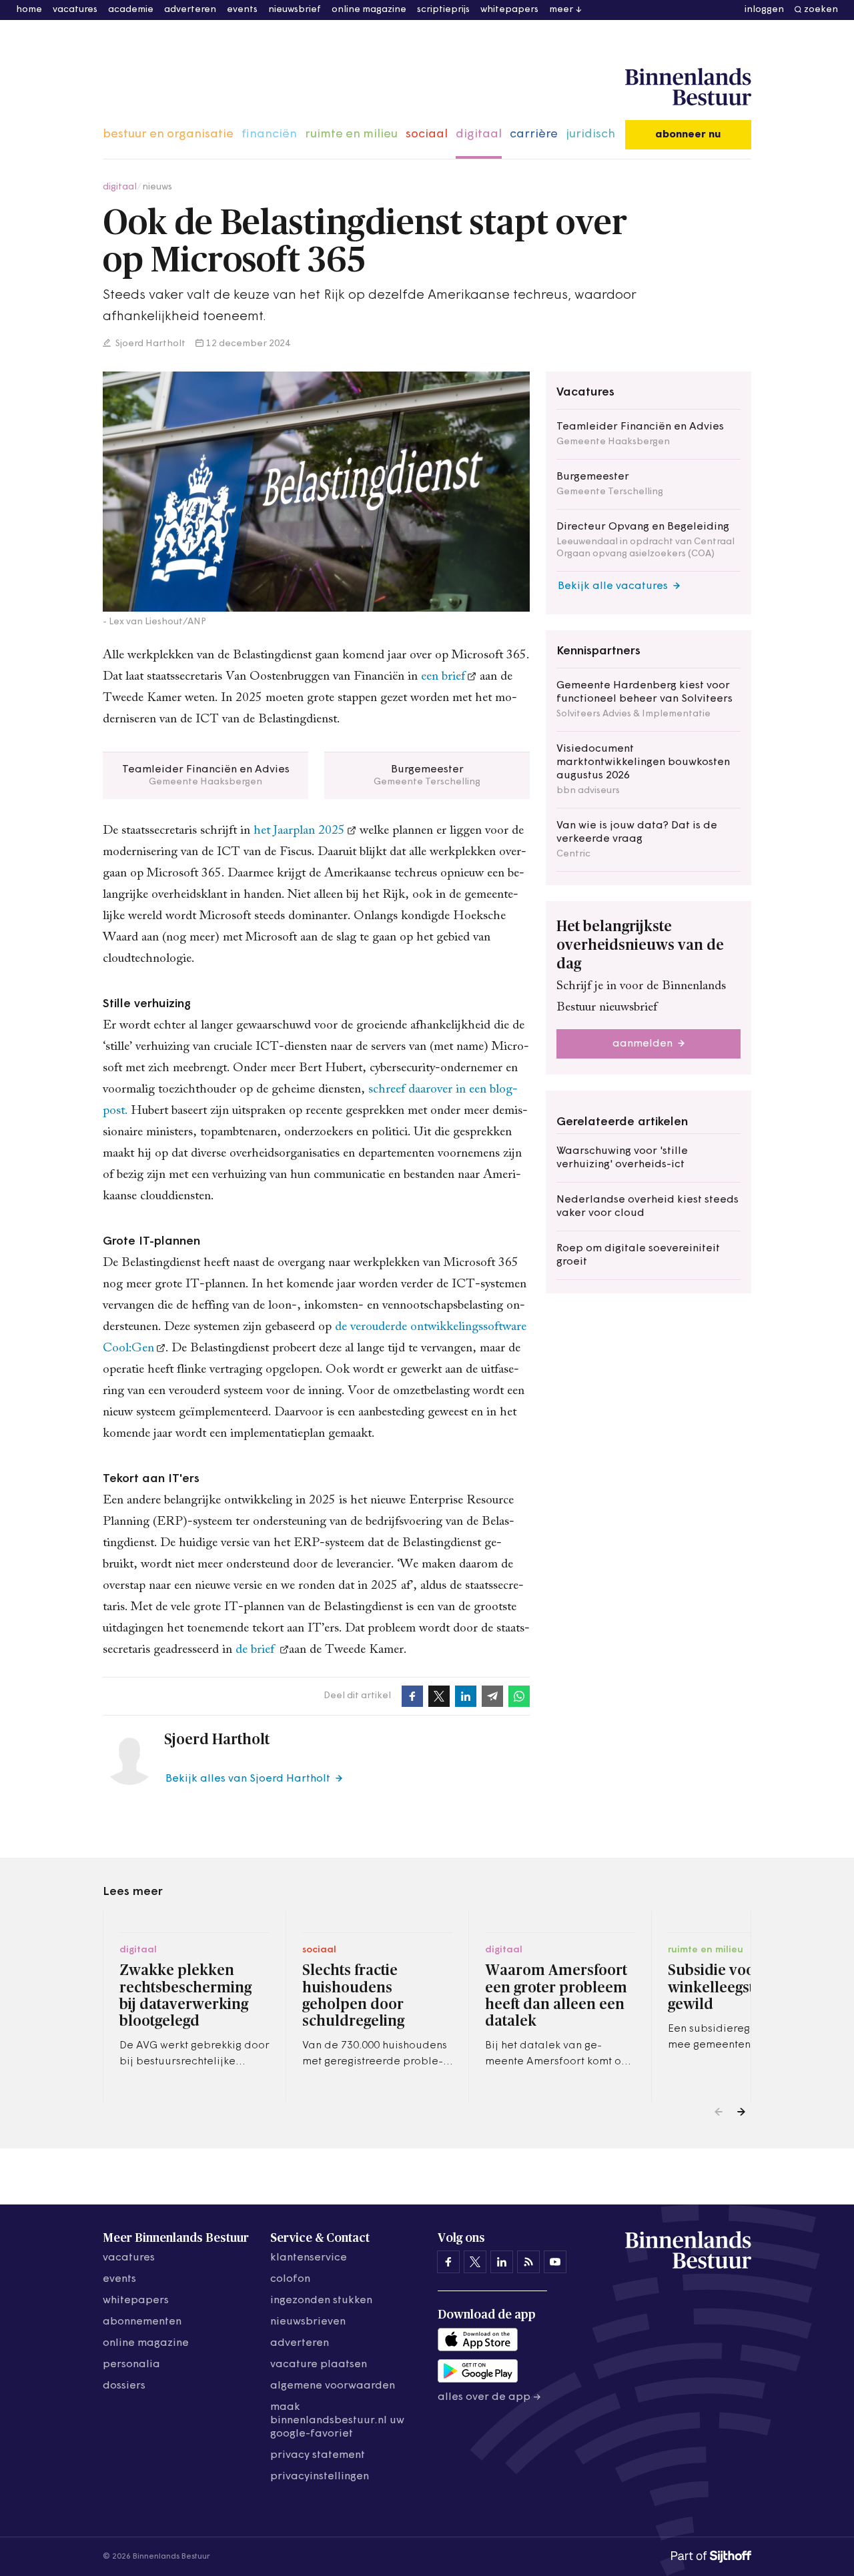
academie (131, 10)
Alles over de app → (489, 2397)
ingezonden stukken (321, 2301)
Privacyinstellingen (320, 2477)
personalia (131, 2365)
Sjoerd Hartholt (149, 344)
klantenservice (309, 2258)
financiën (269, 135)
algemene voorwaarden (333, 2386)
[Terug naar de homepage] (688, 87)
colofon (290, 2279)
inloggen (764, 10)
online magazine (369, 10)
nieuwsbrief (295, 10)
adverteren (190, 10)
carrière (534, 135)
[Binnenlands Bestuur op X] (475, 2262)
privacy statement (318, 2455)
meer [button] (561, 10)
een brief (443, 677)
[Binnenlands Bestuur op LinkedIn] (502, 2262)
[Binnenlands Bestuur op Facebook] (448, 2262)
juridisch (590, 135)
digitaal (479, 135)
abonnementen (142, 2322)
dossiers (124, 2386)
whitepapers (509, 10)
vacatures (75, 10)
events (242, 10)
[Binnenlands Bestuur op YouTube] (555, 2262)
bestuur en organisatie (168, 135)
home (29, 10)
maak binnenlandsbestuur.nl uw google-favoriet (337, 2421)
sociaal (427, 135)
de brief (257, 1650)
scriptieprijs (443, 10)
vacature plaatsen (319, 2365)
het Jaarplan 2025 (299, 831)
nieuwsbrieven (308, 2322)
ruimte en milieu (351, 135)
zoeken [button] (821, 10)
